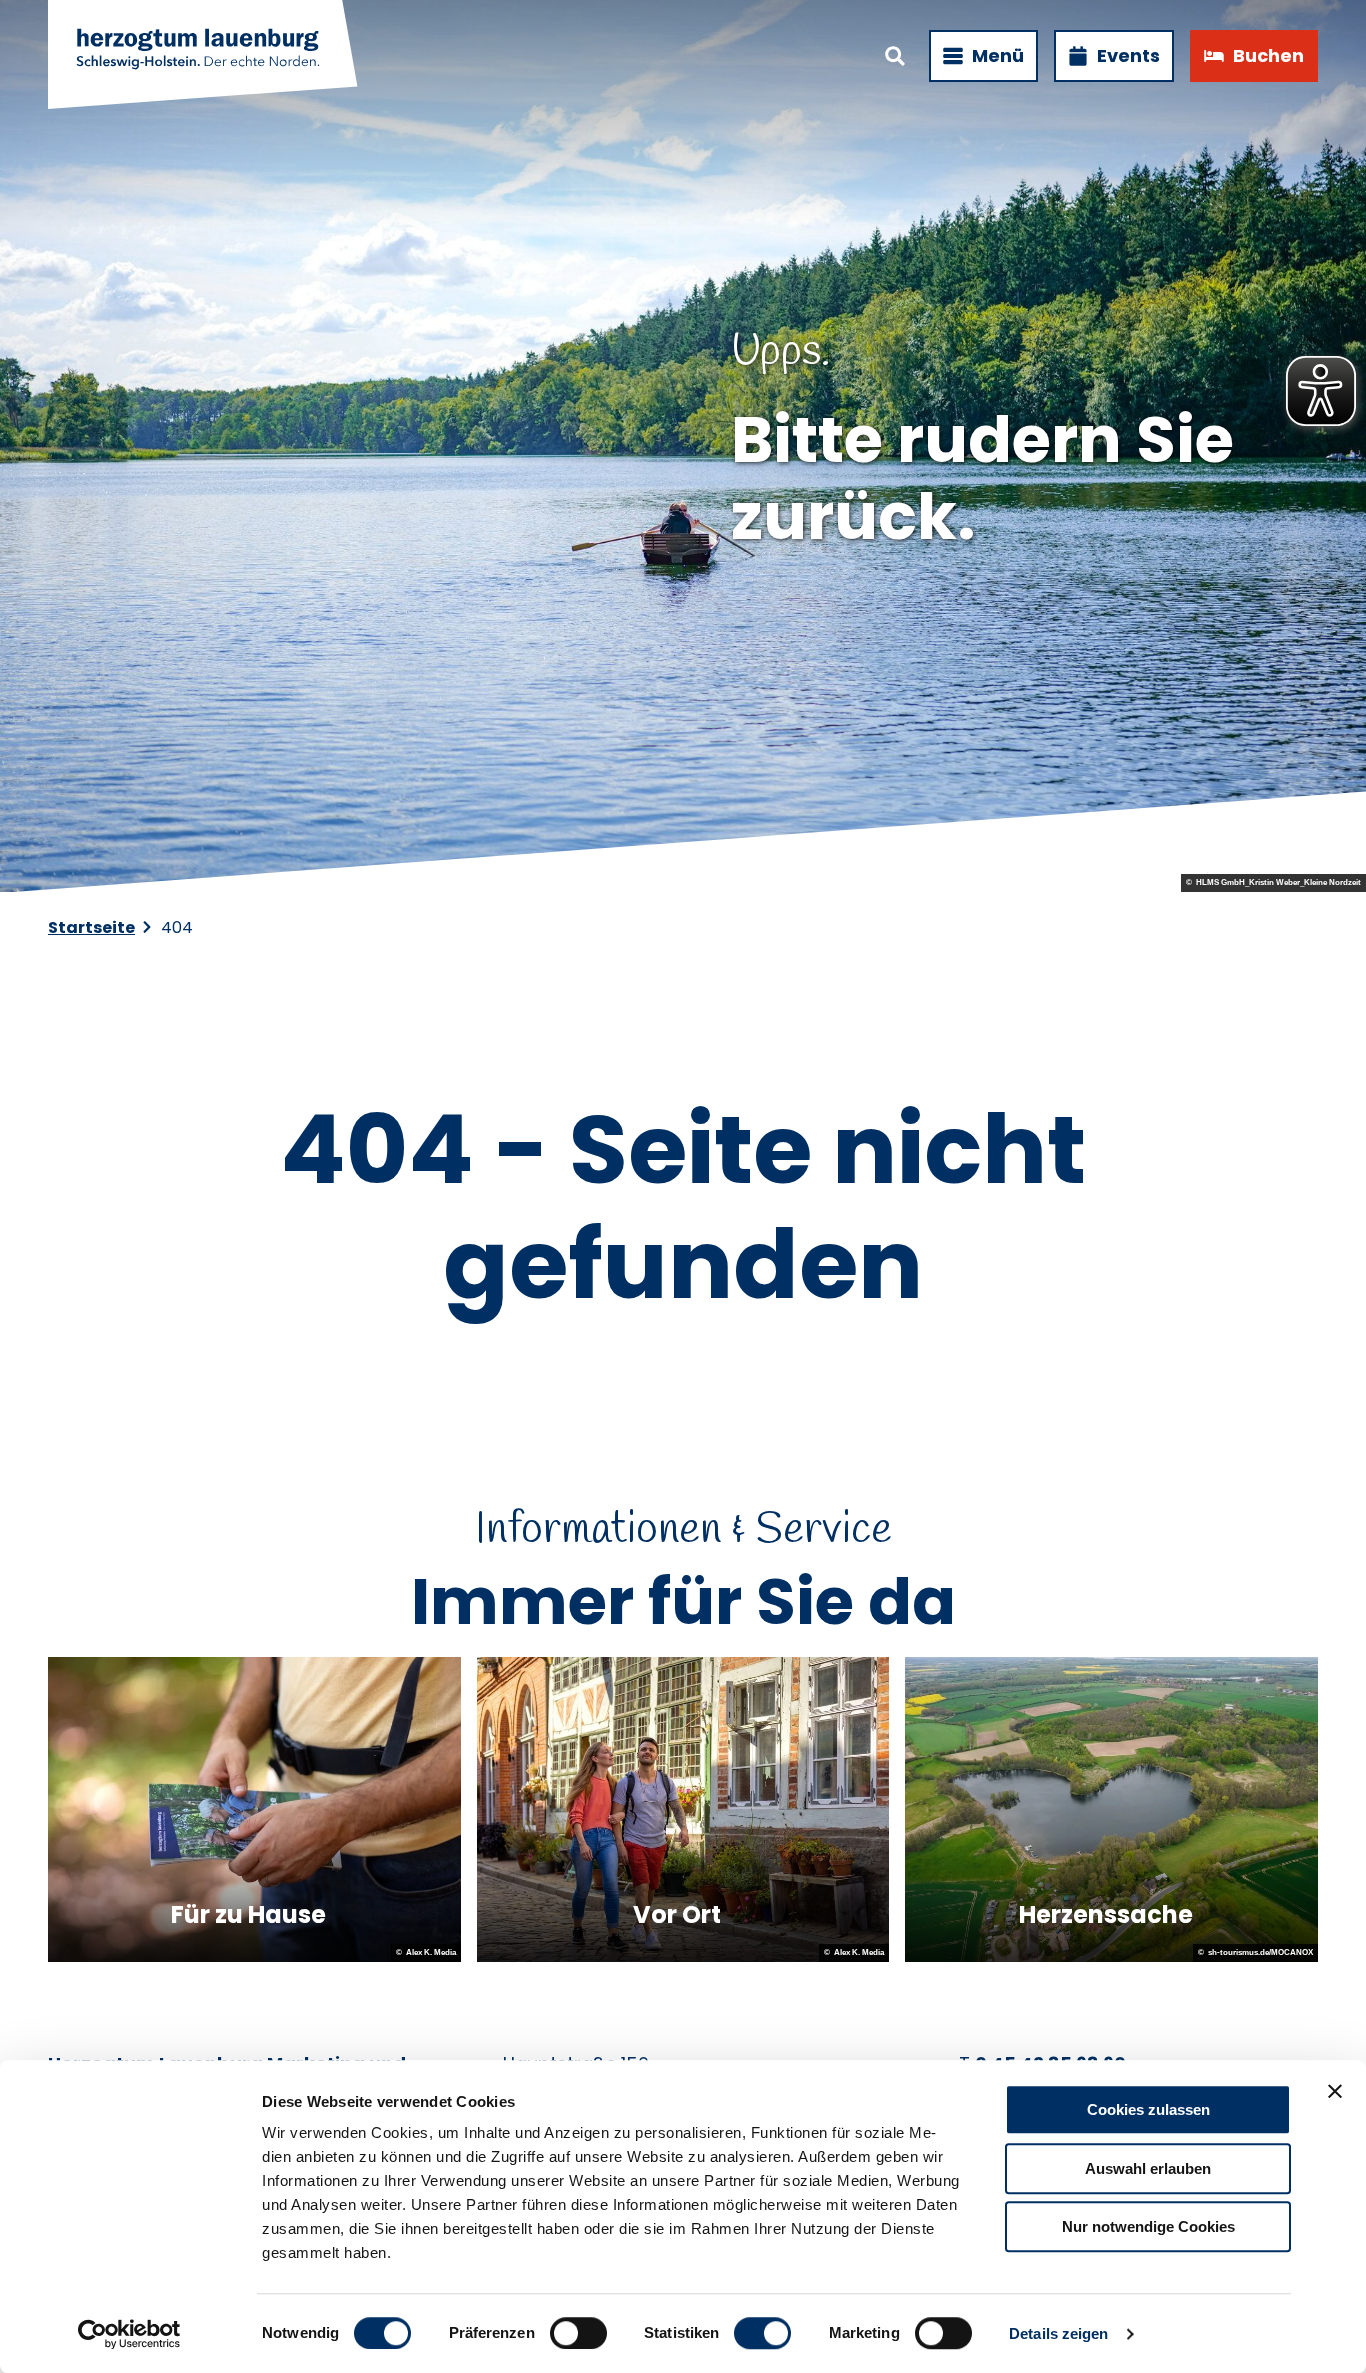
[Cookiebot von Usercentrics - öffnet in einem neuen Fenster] (129, 2334)
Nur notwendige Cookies (1148, 2226)
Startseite (91, 927)
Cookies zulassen (1148, 2109)
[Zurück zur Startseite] (204, 56)
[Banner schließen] (1335, 2091)
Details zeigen (1058, 2333)
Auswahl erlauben (1148, 2168)
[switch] (578, 2333)
